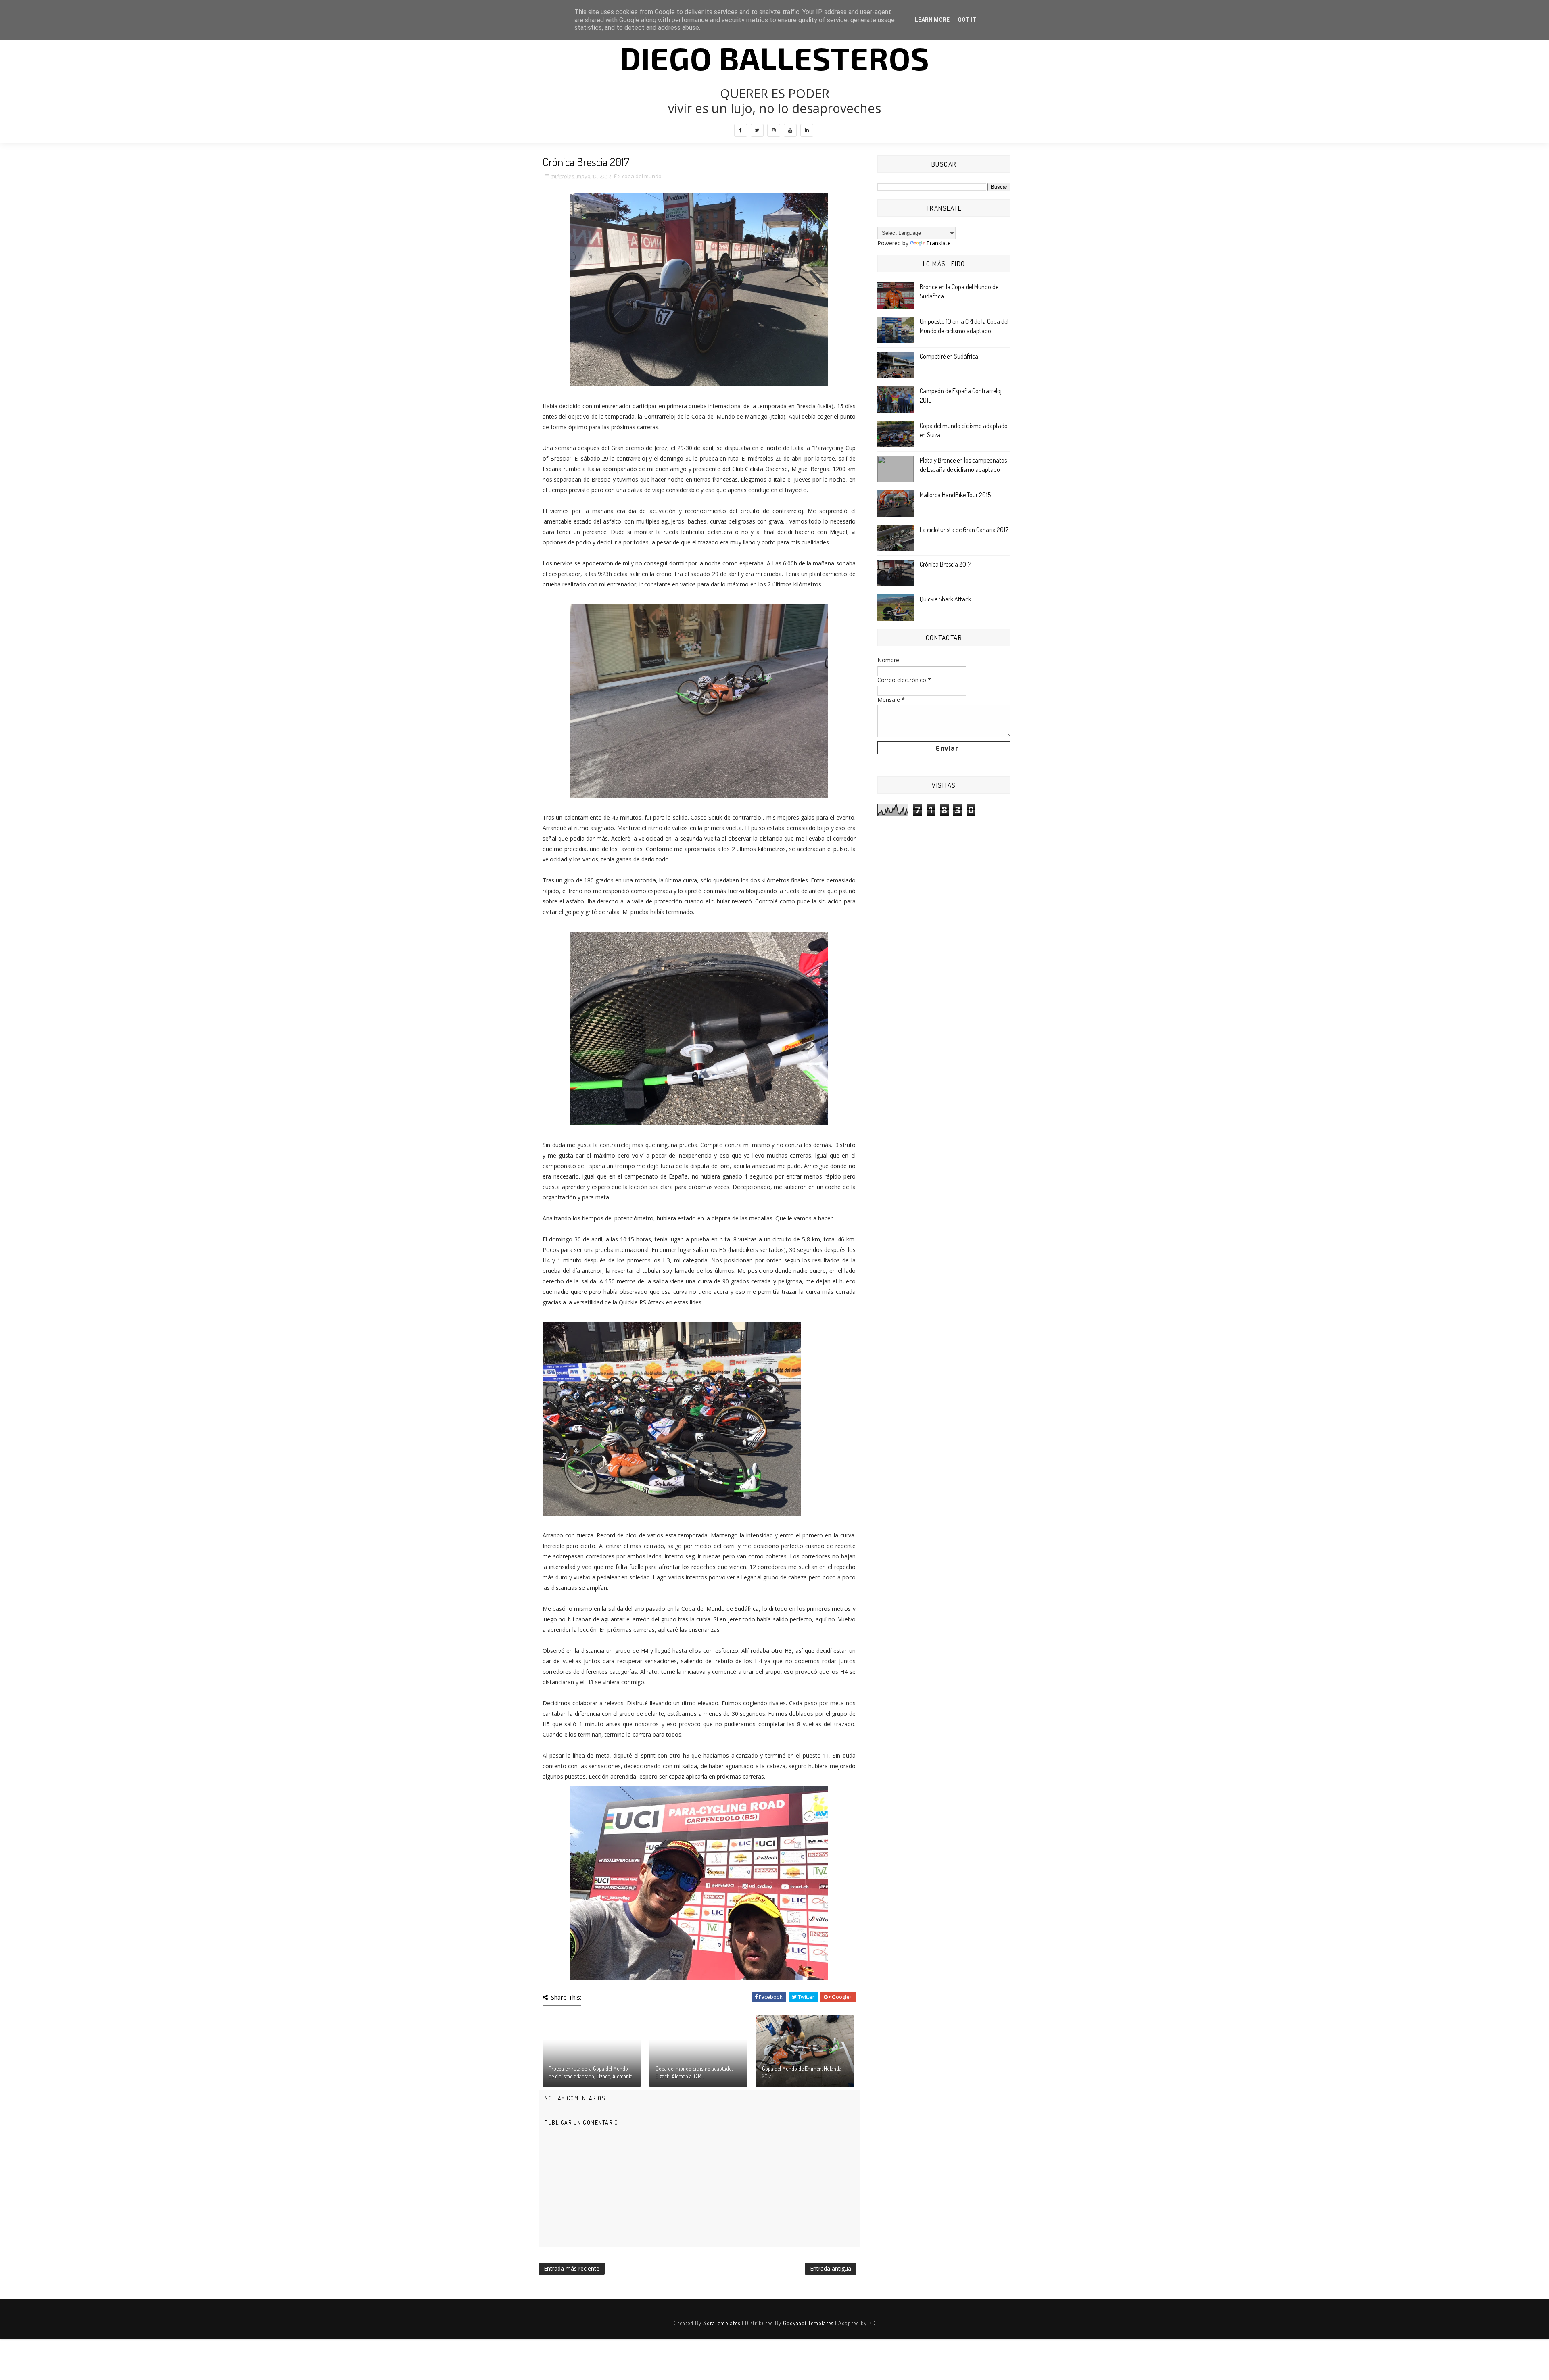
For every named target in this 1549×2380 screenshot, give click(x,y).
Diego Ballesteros (775, 58)
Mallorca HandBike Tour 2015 (955, 495)
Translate (938, 243)
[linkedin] (807, 130)
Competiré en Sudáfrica (949, 356)
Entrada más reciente (572, 2268)
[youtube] (790, 130)
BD (872, 2323)
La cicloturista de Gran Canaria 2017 (964, 530)
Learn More (932, 20)
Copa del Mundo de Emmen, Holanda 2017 (802, 2072)
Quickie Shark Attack (945, 599)
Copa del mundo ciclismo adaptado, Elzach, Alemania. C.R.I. (694, 2072)
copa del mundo (642, 176)
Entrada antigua (831, 2268)
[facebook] (741, 130)
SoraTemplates (722, 2323)
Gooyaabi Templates (808, 2323)
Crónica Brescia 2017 (945, 564)
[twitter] (757, 130)
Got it (967, 20)
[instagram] (774, 130)
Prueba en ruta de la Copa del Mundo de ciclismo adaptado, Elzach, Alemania (591, 2072)
